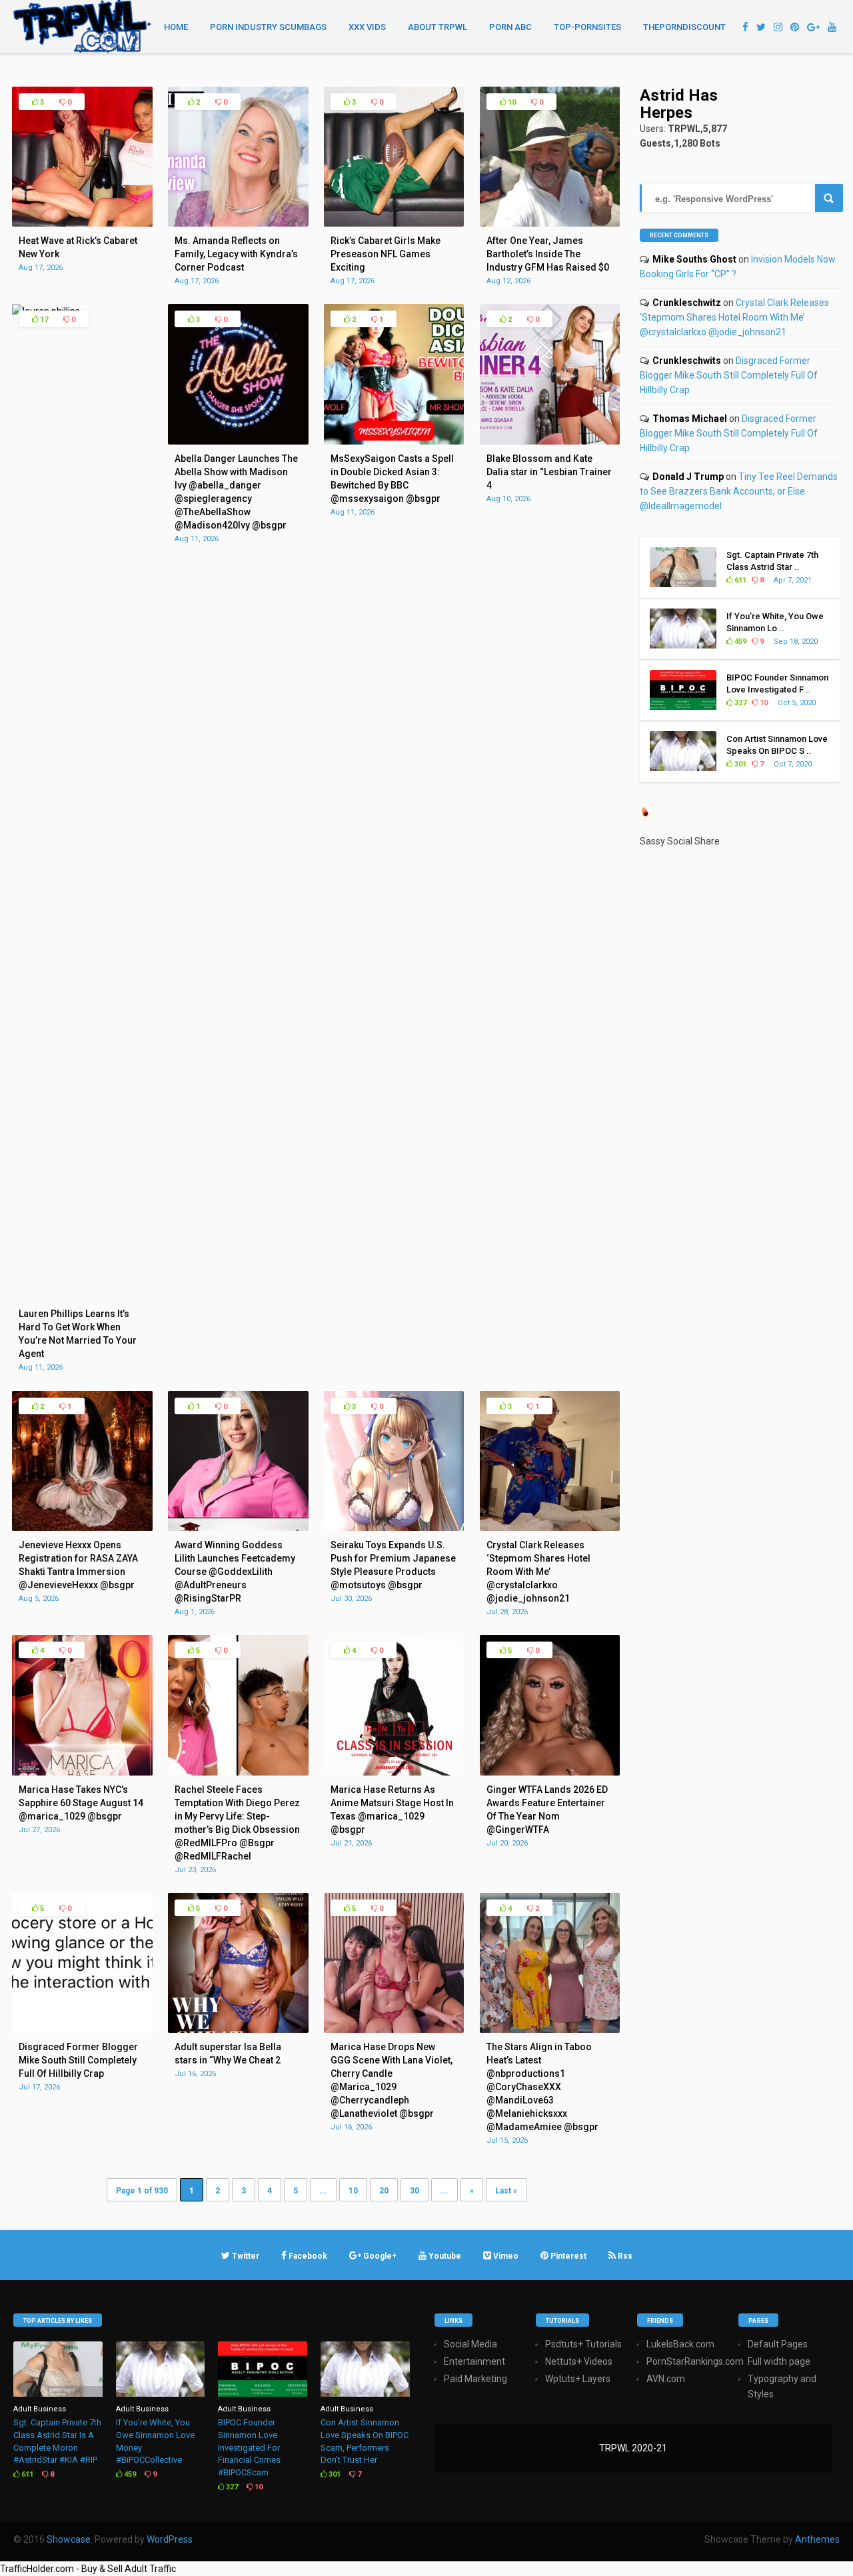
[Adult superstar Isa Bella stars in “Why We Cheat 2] (238, 2029)
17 (43, 320)
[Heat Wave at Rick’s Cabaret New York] (82, 223)
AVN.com (666, 2379)
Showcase (69, 2539)
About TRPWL (437, 27)
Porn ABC (510, 27)
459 (739, 642)
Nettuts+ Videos (579, 2361)
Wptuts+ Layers (578, 2379)
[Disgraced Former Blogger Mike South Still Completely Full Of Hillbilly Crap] (82, 2029)
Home (176, 27)
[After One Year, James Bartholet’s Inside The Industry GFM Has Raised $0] (550, 223)
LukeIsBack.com (680, 2344)
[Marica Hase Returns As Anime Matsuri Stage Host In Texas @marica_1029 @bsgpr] (394, 1772)
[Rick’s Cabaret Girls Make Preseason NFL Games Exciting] (394, 223)
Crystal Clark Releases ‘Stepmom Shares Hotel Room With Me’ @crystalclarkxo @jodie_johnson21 (734, 317)
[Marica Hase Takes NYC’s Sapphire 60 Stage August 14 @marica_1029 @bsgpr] (82, 1772)
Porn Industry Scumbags (268, 27)
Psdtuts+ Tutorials (583, 2344)
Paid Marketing (475, 2379)
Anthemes (817, 2539)
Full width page (779, 2361)
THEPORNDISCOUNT (684, 27)
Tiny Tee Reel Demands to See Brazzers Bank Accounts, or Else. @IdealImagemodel (739, 491)
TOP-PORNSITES (587, 27)
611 (739, 580)
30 (415, 2191)
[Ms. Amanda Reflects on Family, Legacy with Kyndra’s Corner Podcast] (238, 223)
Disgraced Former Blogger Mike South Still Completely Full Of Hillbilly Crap (729, 375)
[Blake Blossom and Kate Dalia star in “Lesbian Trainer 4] (550, 441)
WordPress (170, 2539)
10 (511, 102)
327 (739, 703)
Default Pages (778, 2344)
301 (739, 764)
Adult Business (40, 2409)
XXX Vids (367, 27)
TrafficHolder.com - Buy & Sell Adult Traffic (88, 2569)
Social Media (470, 2344)
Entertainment (474, 2361)
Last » (506, 2191)
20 (384, 2191)
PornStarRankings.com (695, 2361)
